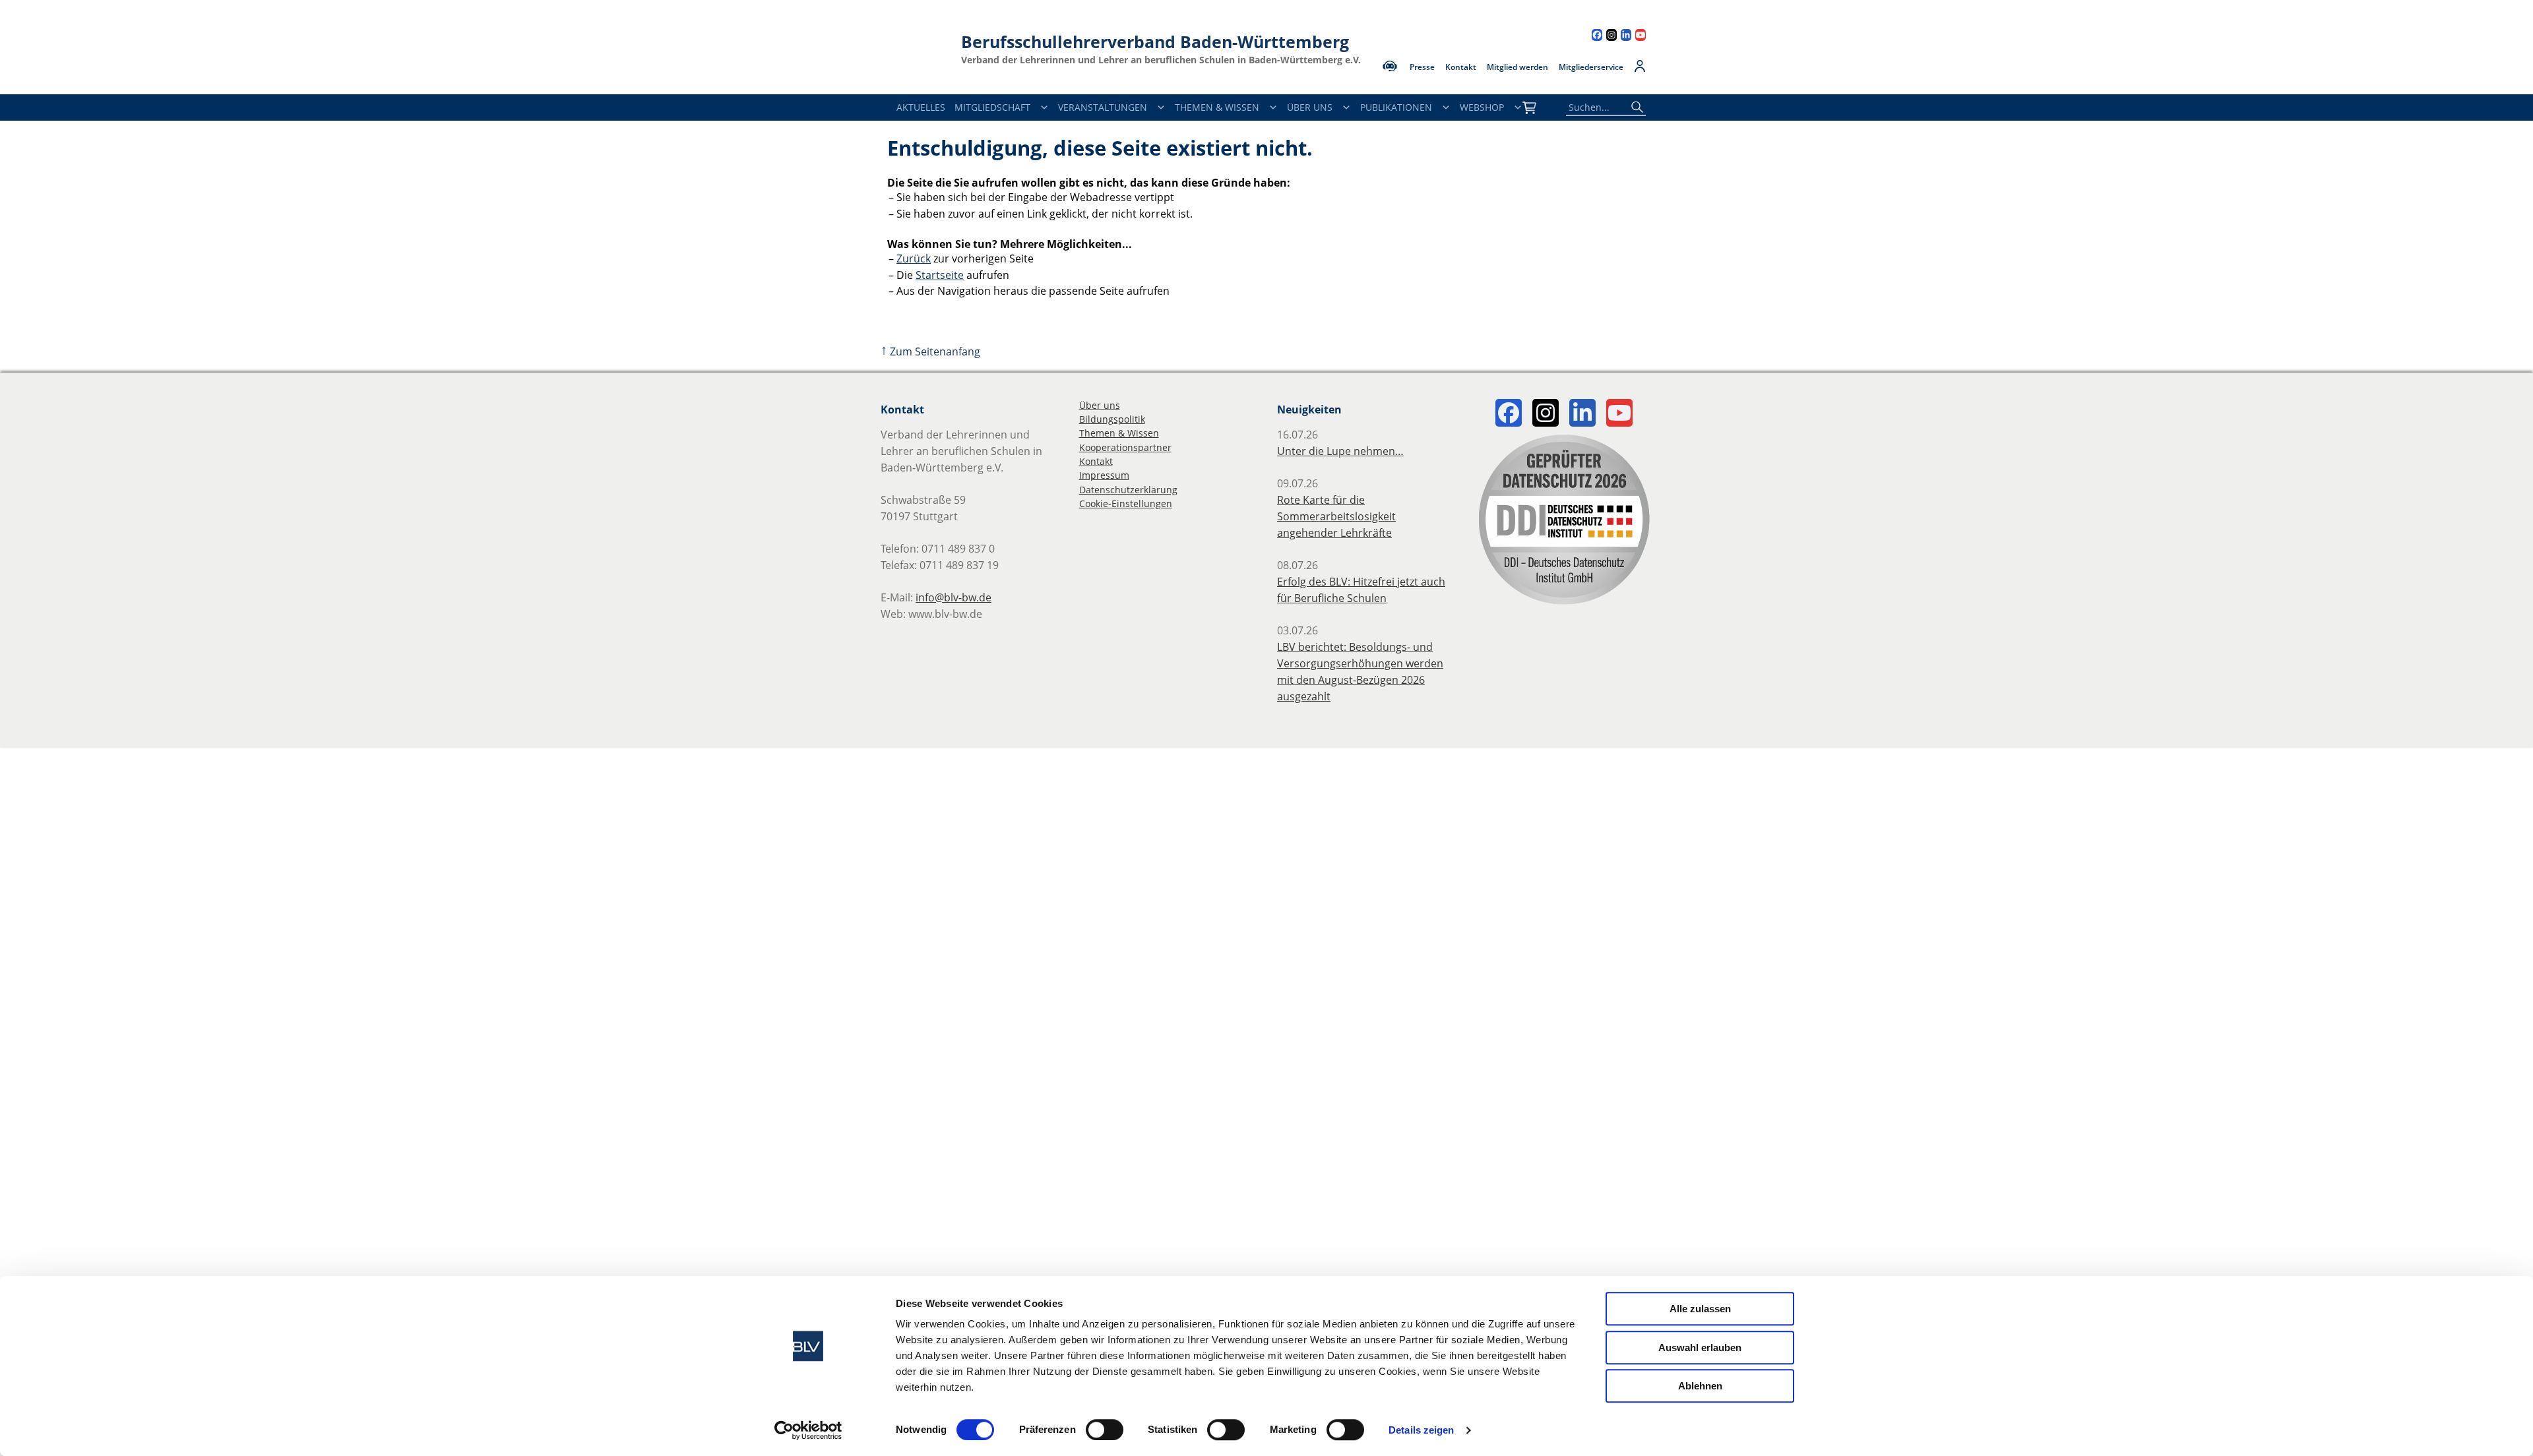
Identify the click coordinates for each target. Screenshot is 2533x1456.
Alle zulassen (1700, 1309)
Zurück (914, 258)
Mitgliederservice (1591, 67)
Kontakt (1461, 67)
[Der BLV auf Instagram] (1611, 37)
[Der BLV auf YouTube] (1641, 37)
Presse (1422, 67)
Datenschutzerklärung (1128, 490)
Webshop (1482, 107)
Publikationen (1396, 107)
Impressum (1104, 475)
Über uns (1100, 405)
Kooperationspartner (1125, 447)
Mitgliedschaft (992, 107)
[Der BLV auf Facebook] (1597, 37)
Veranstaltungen (1103, 107)
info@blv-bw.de (954, 597)
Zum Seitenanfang (930, 351)
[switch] (1105, 1430)
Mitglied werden (1517, 67)
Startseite (940, 275)
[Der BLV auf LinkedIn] (1626, 37)
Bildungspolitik (1112, 419)
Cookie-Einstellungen (1126, 503)
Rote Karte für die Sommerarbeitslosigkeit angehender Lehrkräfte (1336, 516)
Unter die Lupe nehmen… (1340, 451)
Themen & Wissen (1217, 107)
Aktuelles (921, 107)
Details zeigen (1421, 1430)
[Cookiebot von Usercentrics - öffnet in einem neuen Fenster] (808, 1430)
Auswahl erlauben (1700, 1348)
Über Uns (1310, 107)
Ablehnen (1700, 1386)
